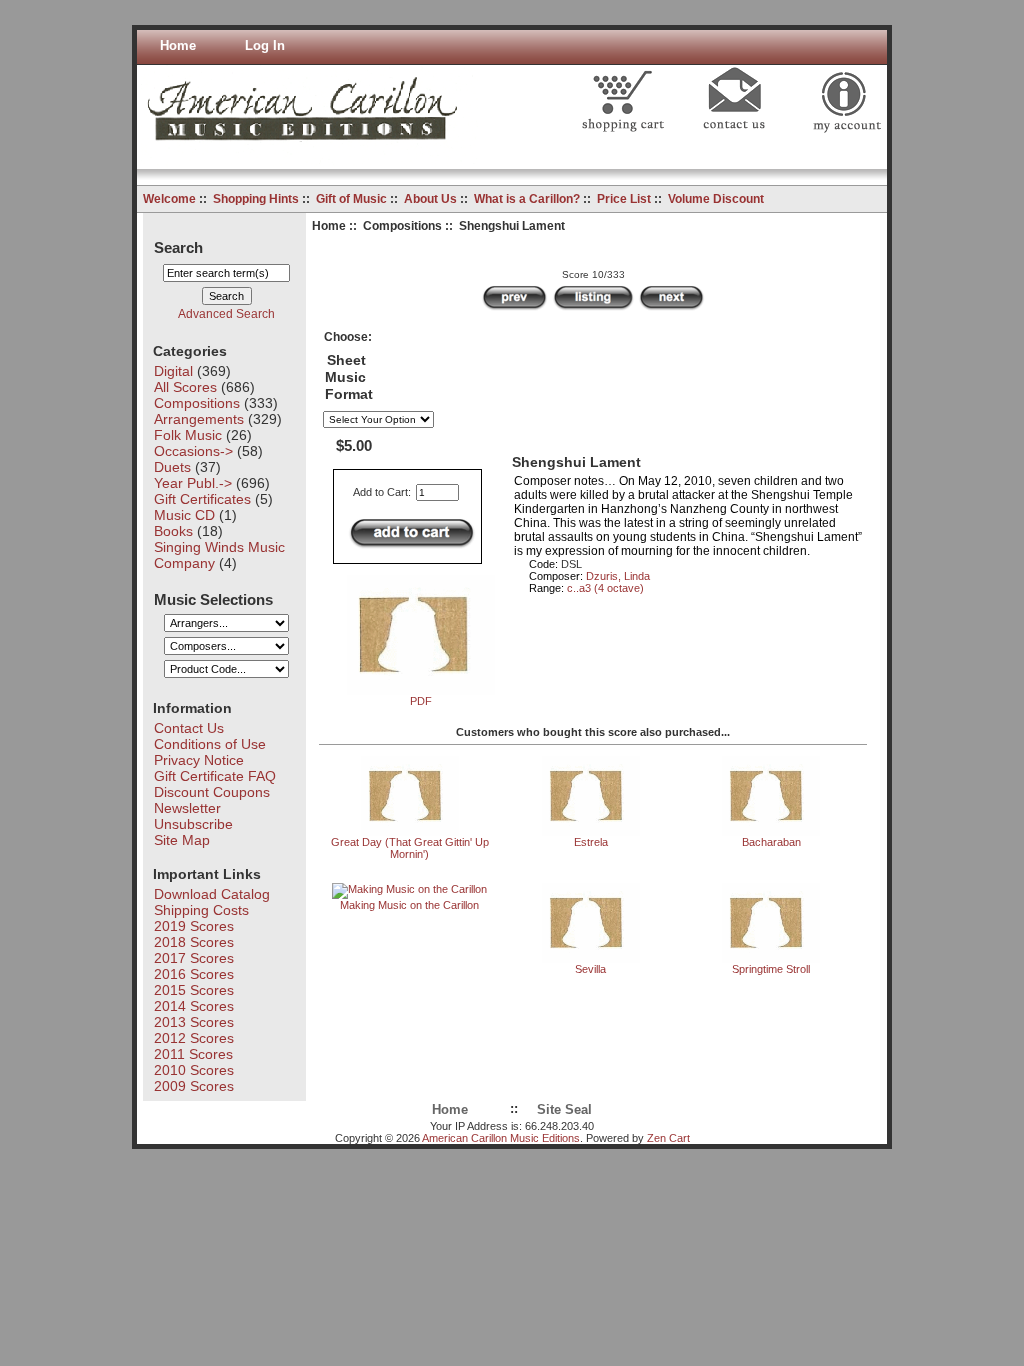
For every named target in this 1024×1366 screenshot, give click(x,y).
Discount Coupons (212, 792)
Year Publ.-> (193, 483)
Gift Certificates (202, 499)
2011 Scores (193, 1054)
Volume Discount (716, 199)
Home (178, 46)
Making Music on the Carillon (409, 905)
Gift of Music (351, 199)
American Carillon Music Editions (501, 1138)
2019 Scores (194, 926)
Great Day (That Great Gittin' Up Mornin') (410, 848)
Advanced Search (226, 314)
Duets (172, 467)
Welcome (169, 199)
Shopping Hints (256, 199)
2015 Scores (194, 990)
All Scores (185, 387)
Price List (624, 199)
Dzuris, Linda (618, 576)
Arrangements (199, 419)
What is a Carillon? (527, 199)
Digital (173, 371)
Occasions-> (193, 451)
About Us (430, 199)
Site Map (182, 840)
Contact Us (189, 728)
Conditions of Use (210, 744)
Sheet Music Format (349, 377)
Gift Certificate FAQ (215, 776)
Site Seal (564, 1110)
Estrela (591, 842)
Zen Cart (668, 1138)
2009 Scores (194, 1086)
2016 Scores (194, 974)
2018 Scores (194, 942)
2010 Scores (194, 1070)
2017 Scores (194, 958)
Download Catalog (212, 894)
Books (173, 531)
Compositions (402, 226)
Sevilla (590, 969)
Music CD (184, 515)
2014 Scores (194, 1006)
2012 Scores (194, 1038)
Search (178, 246)
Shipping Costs (201, 910)
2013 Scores (194, 1022)
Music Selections (213, 598)
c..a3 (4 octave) (605, 588)
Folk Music (188, 435)
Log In (265, 46)
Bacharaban (771, 842)
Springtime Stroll (771, 969)
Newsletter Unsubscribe (193, 816)
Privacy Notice (199, 760)
